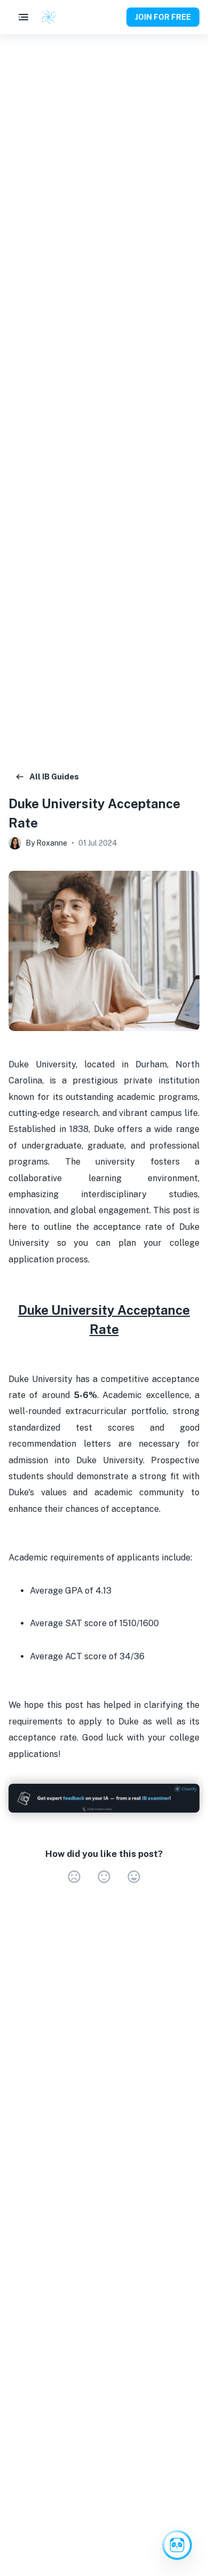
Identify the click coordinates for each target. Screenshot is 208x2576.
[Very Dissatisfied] (74, 1877)
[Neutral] (104, 1877)
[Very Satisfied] (134, 1877)
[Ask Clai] (177, 2545)
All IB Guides (54, 776)
